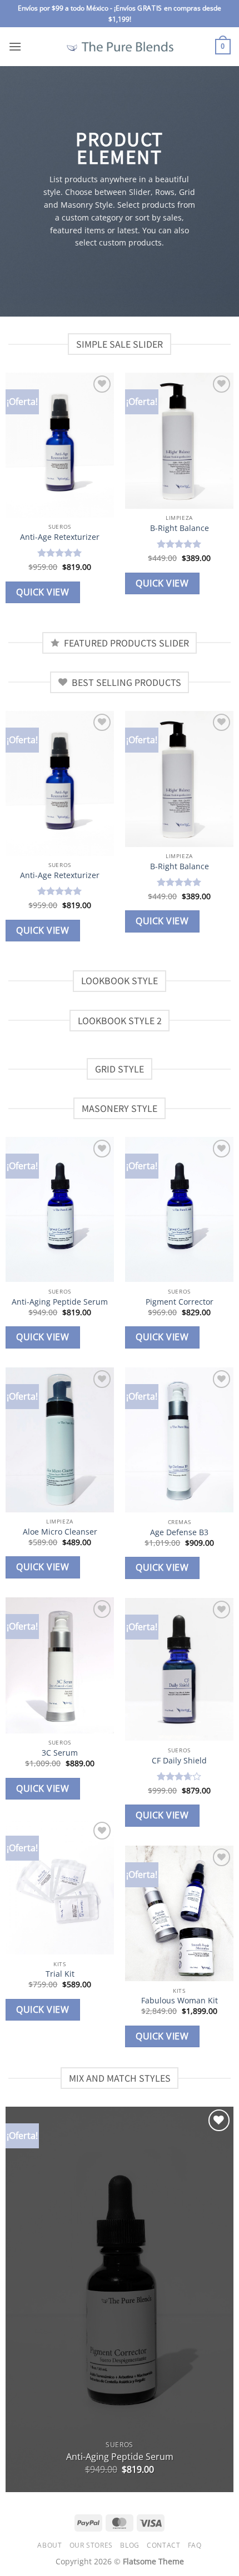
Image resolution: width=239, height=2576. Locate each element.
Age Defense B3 (179, 1532)
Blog (130, 2545)
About (49, 2545)
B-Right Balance (180, 528)
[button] (15, 46)
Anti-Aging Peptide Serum (60, 1302)
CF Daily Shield (179, 1761)
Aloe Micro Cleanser (60, 1532)
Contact (163, 2545)
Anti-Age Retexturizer (60, 537)
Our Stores (91, 2545)
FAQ (195, 2545)
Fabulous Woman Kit (180, 2001)
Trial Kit (60, 1974)
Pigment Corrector (180, 1302)
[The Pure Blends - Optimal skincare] (120, 47)
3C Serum (60, 1753)
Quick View (43, 592)
